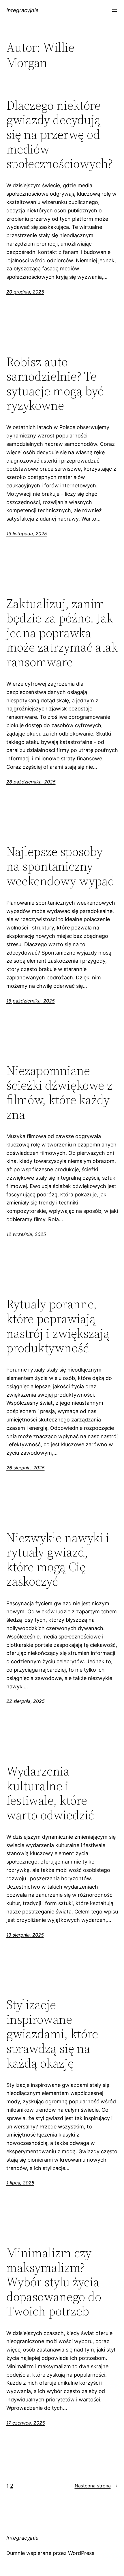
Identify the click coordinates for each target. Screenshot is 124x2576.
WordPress (81, 2553)
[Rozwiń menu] (114, 10)
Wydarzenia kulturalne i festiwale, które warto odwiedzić (50, 1793)
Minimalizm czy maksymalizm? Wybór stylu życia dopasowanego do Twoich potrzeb (54, 2282)
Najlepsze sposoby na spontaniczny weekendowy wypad (61, 866)
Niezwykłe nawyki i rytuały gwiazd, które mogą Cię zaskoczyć (58, 1560)
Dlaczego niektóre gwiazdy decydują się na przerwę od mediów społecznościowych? (59, 135)
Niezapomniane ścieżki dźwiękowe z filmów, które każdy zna (59, 1092)
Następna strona (96, 2486)
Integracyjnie (22, 10)
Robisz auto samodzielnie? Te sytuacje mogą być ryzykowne (55, 384)
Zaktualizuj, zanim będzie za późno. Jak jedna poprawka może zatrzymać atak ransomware (62, 633)
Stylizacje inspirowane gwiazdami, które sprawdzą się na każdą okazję (52, 2034)
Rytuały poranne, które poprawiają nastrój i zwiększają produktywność (58, 1326)
